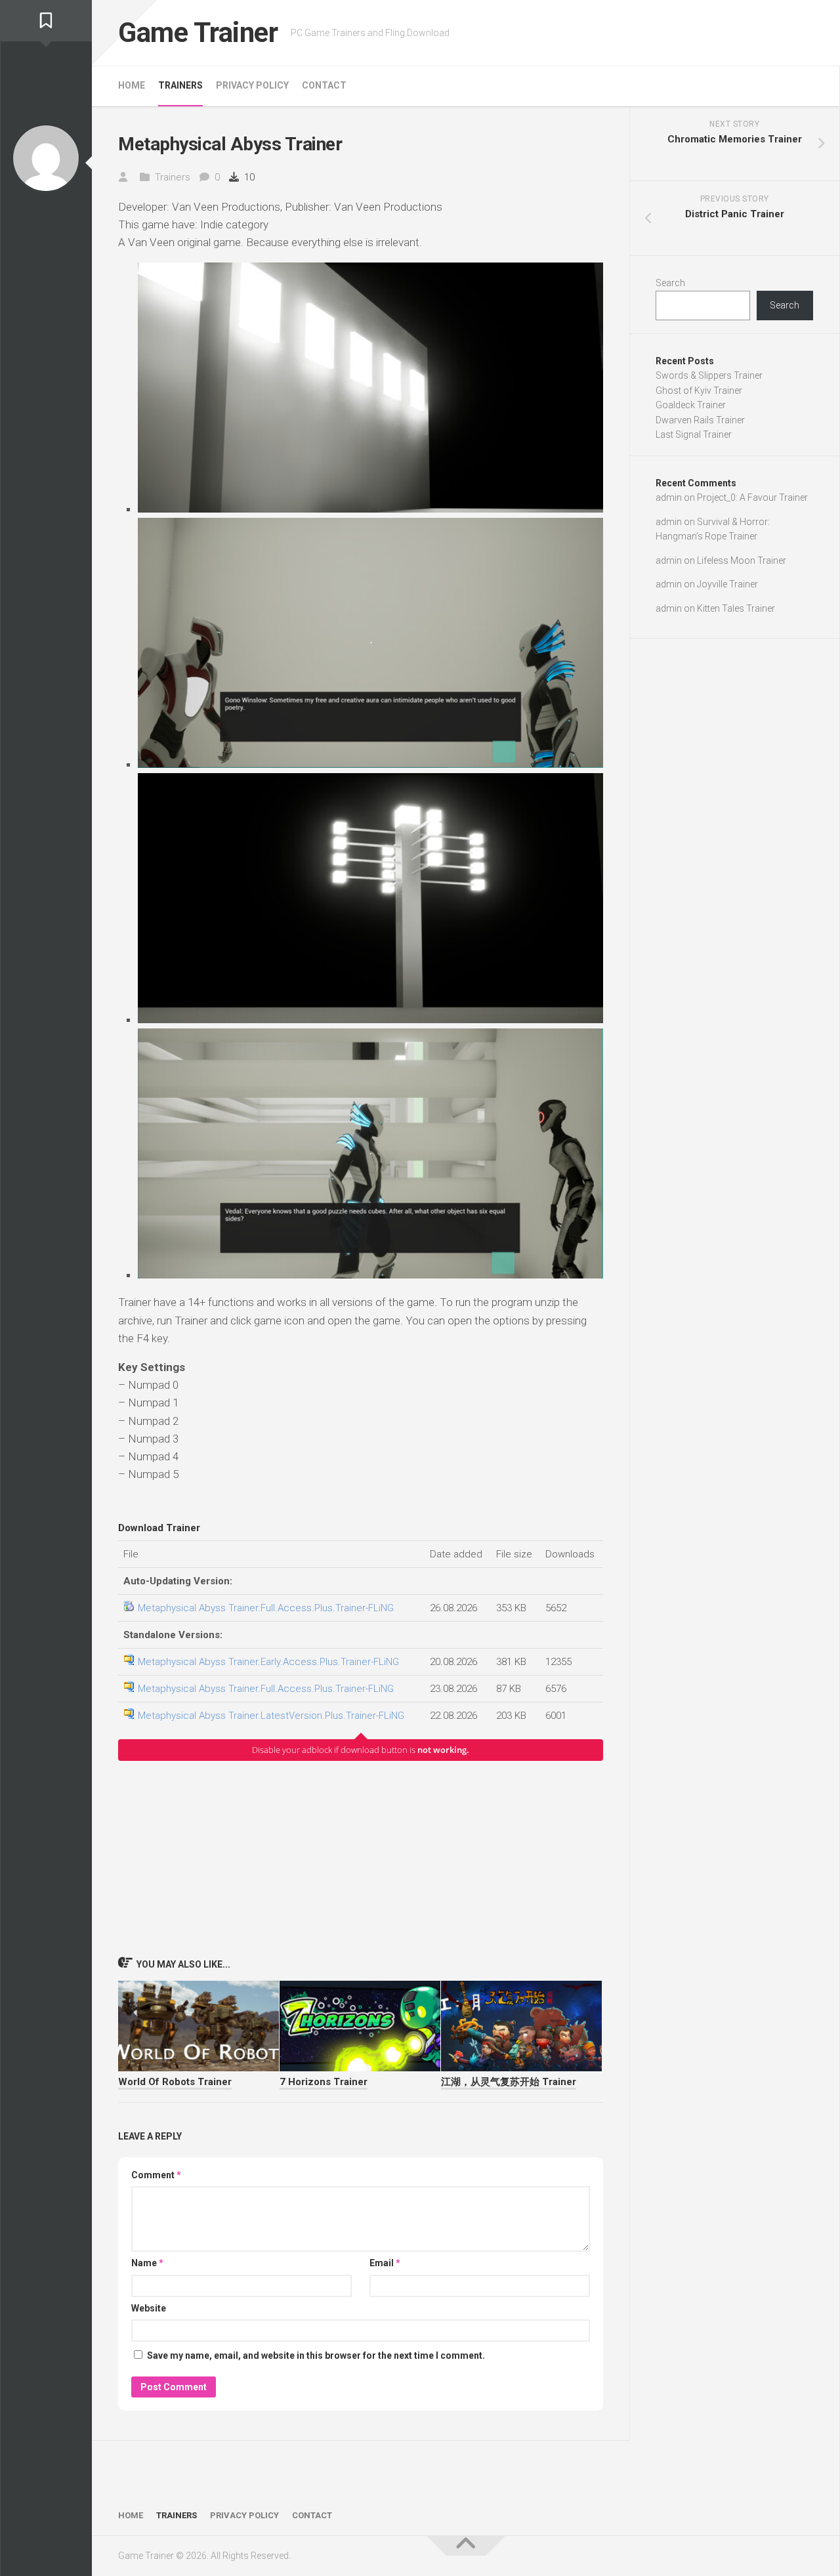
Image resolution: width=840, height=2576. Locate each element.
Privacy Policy (252, 85)
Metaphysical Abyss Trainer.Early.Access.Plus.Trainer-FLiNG (268, 1662)
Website (149, 2308)
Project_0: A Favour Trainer (752, 497)
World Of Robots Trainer (175, 2082)
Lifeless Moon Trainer (742, 560)
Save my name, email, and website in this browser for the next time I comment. (316, 2355)
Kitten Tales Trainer (736, 608)
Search (670, 283)
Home (132, 85)
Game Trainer (198, 32)
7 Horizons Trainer (324, 2082)
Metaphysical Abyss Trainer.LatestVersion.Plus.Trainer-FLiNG (271, 1716)
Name (147, 2263)
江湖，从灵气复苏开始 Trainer (509, 2082)
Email (385, 2263)
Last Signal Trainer (694, 434)
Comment (156, 2175)
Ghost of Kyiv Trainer (699, 391)
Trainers (180, 85)
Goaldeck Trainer (691, 405)
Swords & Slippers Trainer (709, 375)
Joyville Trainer (727, 584)
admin (669, 497)
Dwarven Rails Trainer (700, 420)
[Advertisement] (361, 1858)
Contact (324, 85)
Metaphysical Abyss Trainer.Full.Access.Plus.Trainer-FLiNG (266, 1608)
